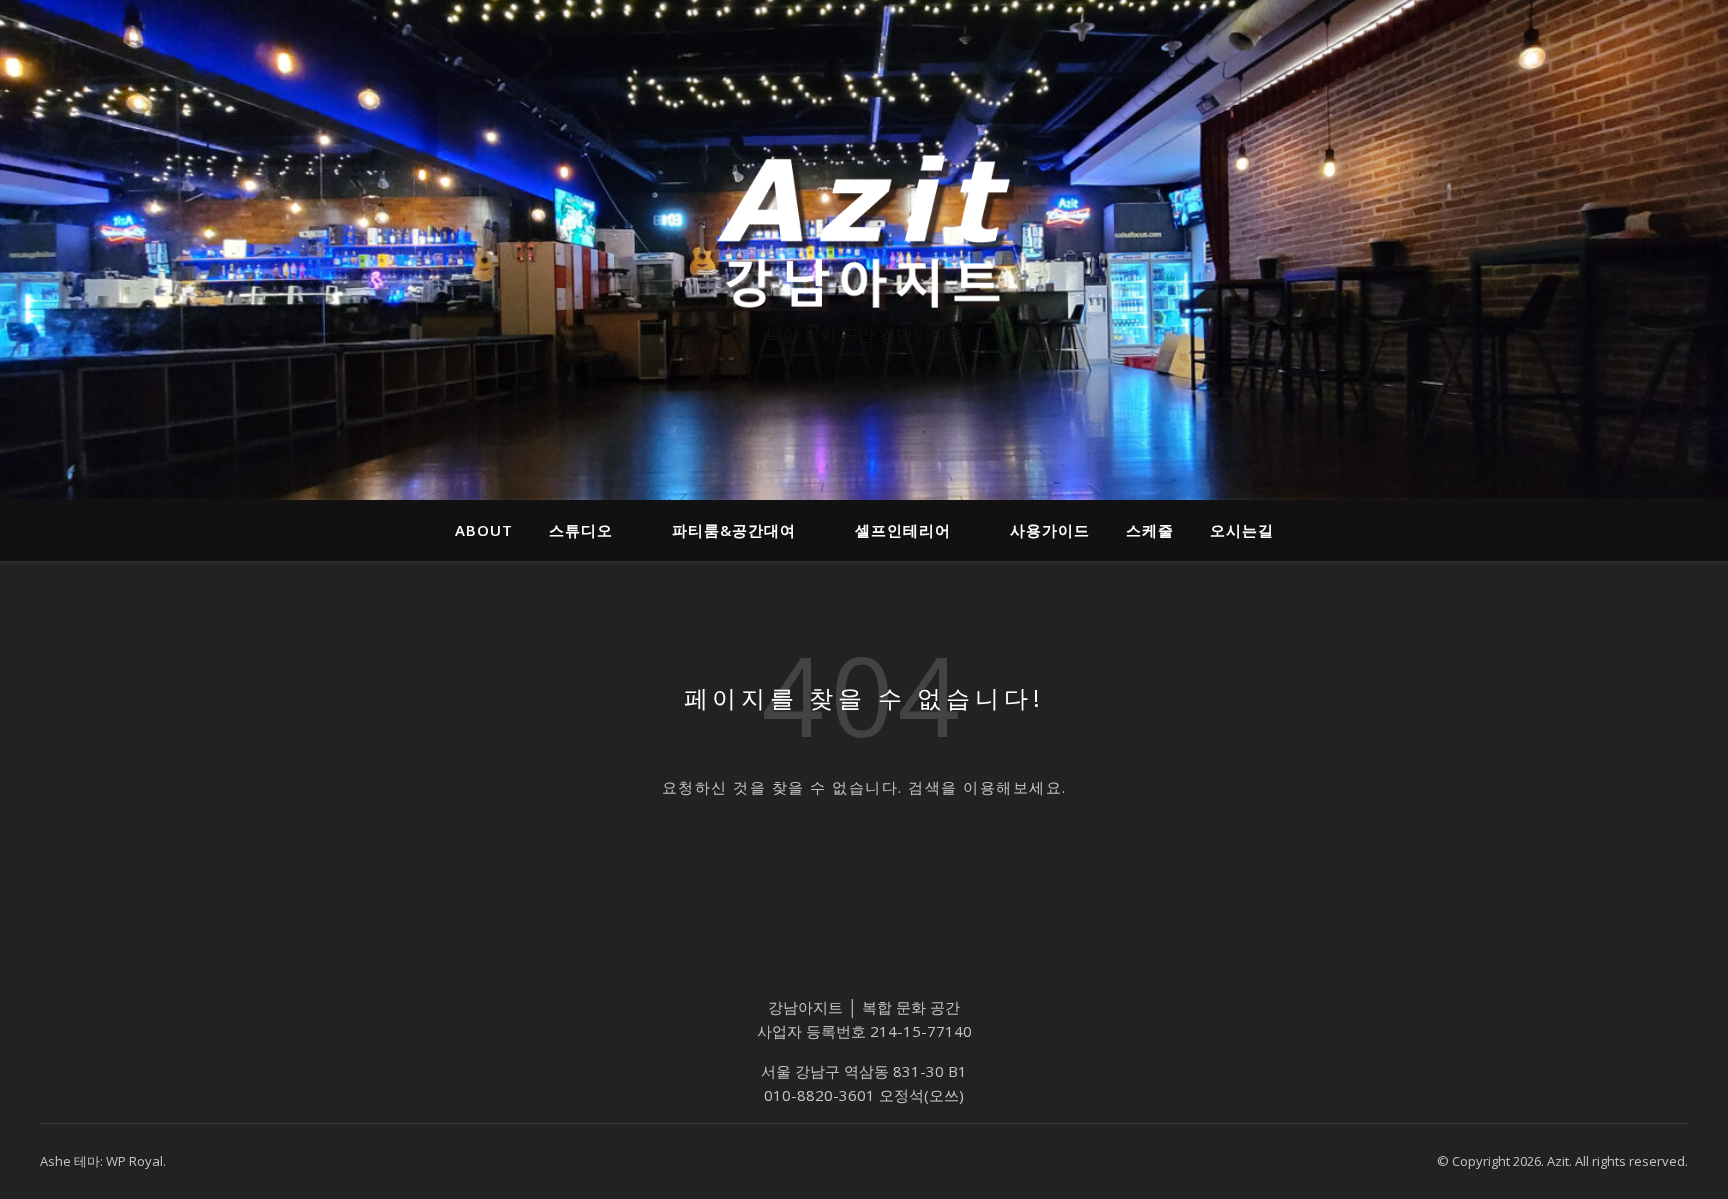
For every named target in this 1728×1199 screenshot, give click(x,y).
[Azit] (864, 231)
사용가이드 (1050, 530)
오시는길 (1242, 530)
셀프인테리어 (903, 530)
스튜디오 (581, 530)
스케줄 (1150, 530)
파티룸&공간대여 (734, 530)
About (484, 530)
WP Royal (134, 1161)
